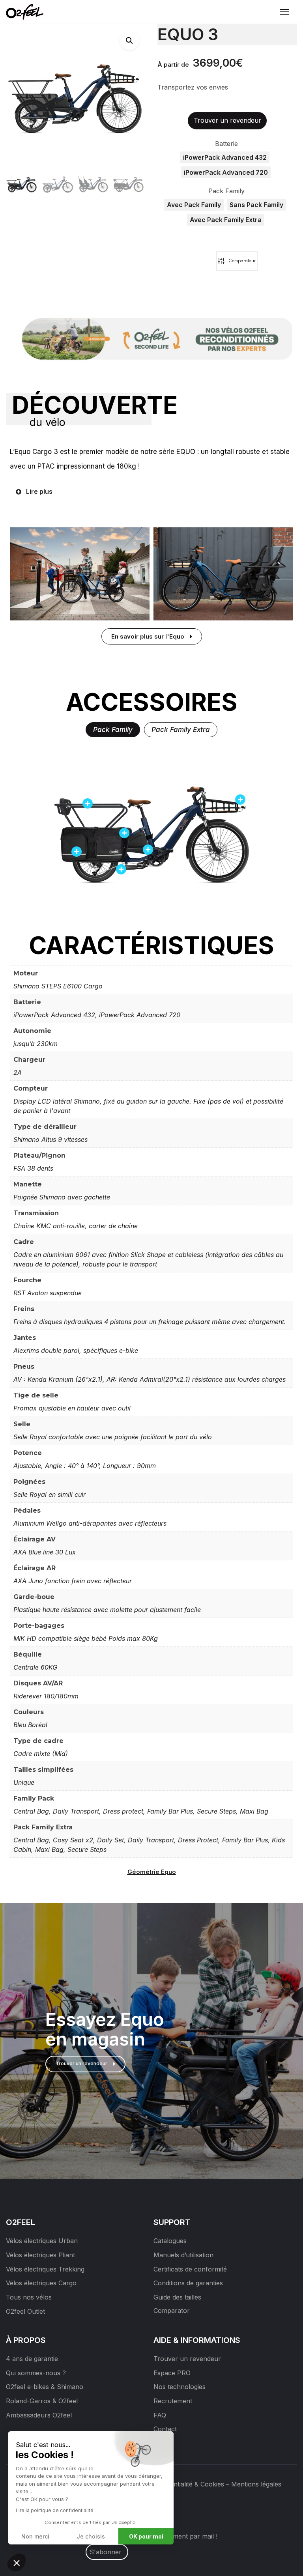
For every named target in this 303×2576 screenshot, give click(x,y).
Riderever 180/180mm (46, 1696)
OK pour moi (146, 2536)
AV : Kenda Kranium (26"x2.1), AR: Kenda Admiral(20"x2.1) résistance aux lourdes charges (150, 1379)
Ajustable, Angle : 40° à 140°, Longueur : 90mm (85, 1466)
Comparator (172, 2311)
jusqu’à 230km (36, 1044)
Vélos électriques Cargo (41, 2283)
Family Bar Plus (170, 1811)
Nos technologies (180, 2387)
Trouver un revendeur (187, 2359)
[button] (129, 40)
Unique (24, 1782)
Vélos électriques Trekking (45, 2269)
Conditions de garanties (188, 2283)
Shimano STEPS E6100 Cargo (58, 986)
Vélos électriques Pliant (40, 2255)
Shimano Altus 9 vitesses (50, 1139)
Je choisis (91, 2536)
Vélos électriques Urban (42, 2241)
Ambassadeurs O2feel (39, 2415)
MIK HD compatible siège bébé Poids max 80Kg (86, 1638)
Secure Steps (216, 1811)
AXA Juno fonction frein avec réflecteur (73, 1581)
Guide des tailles (177, 2297)
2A (18, 1072)
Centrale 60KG (35, 1667)
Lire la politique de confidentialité (55, 2510)
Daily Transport (76, 1811)
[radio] (225, 157)
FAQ (160, 2415)
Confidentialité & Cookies (187, 2484)
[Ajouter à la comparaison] (237, 261)
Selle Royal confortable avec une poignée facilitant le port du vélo (113, 1437)
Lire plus (39, 491)
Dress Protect (198, 1840)
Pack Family (226, 191)
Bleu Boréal (30, 1725)
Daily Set (110, 1840)
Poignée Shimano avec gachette (62, 1197)
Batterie (226, 144)
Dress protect (123, 1811)
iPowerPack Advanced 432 (54, 1015)
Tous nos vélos (29, 2297)
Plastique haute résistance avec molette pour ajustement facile (107, 1610)
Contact (165, 2429)
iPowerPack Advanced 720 (140, 1015)
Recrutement (173, 2401)
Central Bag (31, 1811)
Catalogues (170, 2241)
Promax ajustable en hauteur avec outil (72, 1408)
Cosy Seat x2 (73, 1840)
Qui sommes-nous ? (36, 2373)
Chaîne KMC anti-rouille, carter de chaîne (76, 1226)
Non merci (35, 2536)
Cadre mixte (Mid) (41, 1754)
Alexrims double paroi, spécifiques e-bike (76, 1351)
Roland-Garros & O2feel (42, 2401)
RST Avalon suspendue (48, 1293)
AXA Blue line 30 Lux (45, 1552)
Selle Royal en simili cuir (50, 1494)
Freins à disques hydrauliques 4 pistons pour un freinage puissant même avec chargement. (150, 1322)
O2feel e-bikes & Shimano (45, 2387)
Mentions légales (256, 2484)
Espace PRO (172, 2373)
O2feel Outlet (25, 2311)
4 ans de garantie (32, 2359)
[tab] (113, 730)
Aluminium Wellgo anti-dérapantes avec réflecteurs (90, 1523)
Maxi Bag (254, 1811)
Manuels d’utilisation (183, 2255)
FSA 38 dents (33, 1168)
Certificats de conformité (190, 2269)
